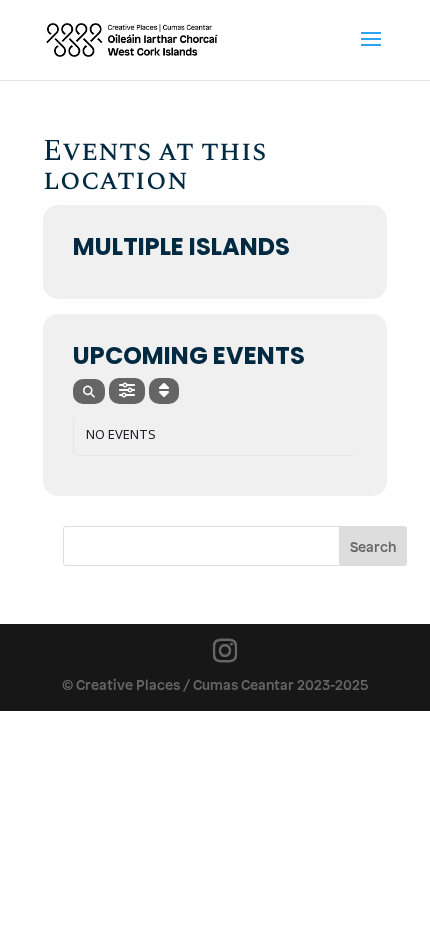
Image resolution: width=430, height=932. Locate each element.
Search (373, 546)
